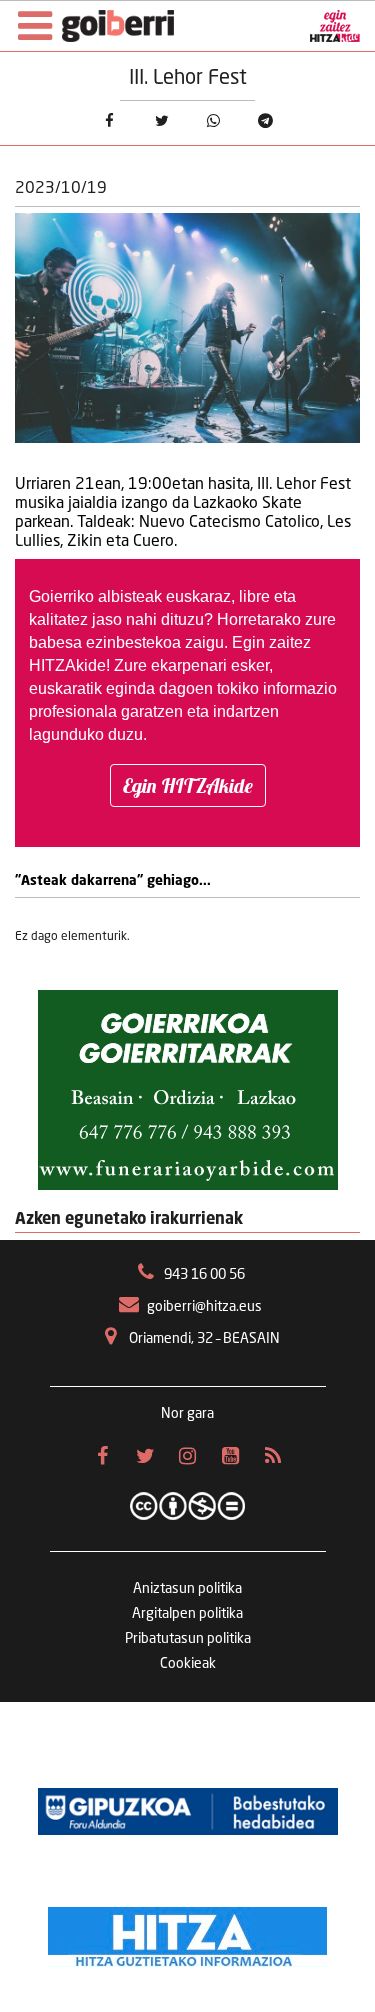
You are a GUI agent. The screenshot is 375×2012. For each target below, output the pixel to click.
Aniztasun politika (187, 1589)
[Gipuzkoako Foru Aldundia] (188, 1812)
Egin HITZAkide (188, 785)
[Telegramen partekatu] (265, 121)
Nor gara (187, 1414)
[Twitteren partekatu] (161, 121)
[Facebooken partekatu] (109, 121)
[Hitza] (187, 1932)
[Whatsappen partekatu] (213, 121)
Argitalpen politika (187, 1614)
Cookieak (188, 1664)
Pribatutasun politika (188, 1639)
